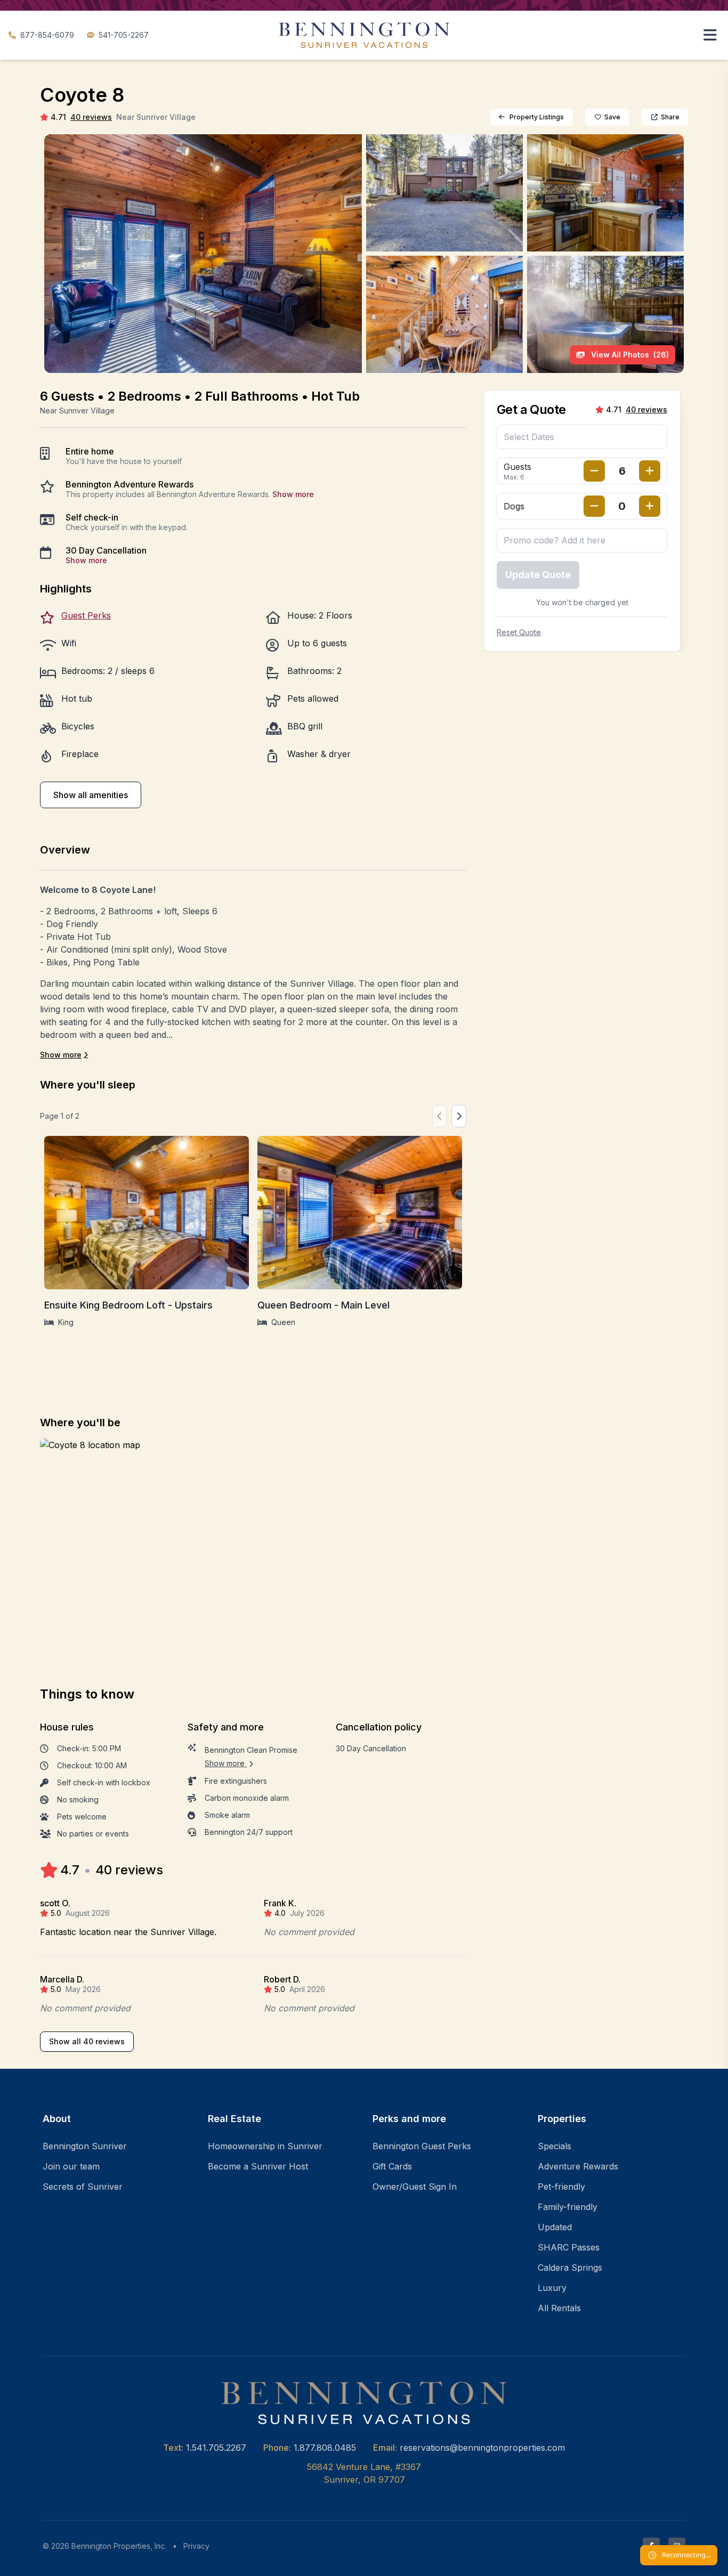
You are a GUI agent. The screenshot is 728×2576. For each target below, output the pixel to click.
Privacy (196, 2546)
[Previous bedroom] (440, 1116)
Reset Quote (519, 632)
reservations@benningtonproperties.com (482, 2448)
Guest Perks (86, 615)
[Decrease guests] (594, 471)
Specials (555, 2146)
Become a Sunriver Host (258, 2166)
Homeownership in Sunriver (265, 2146)
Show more (293, 494)
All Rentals (559, 2308)
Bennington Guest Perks (422, 2146)
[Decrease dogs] (594, 506)
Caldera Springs (570, 2268)
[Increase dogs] (650, 506)
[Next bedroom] (459, 1116)
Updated (555, 2227)
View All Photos (629, 355)
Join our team (71, 2166)
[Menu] (710, 35)
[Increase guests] (650, 471)
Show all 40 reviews (87, 2041)
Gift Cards (392, 2166)
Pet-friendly (561, 2187)
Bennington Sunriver (85, 2146)
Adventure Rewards (578, 2166)
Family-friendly (568, 2207)
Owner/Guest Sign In (415, 2187)
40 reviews (91, 117)
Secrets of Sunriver (83, 2187)
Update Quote (538, 575)
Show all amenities (91, 795)
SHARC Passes (569, 2247)
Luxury (552, 2288)
